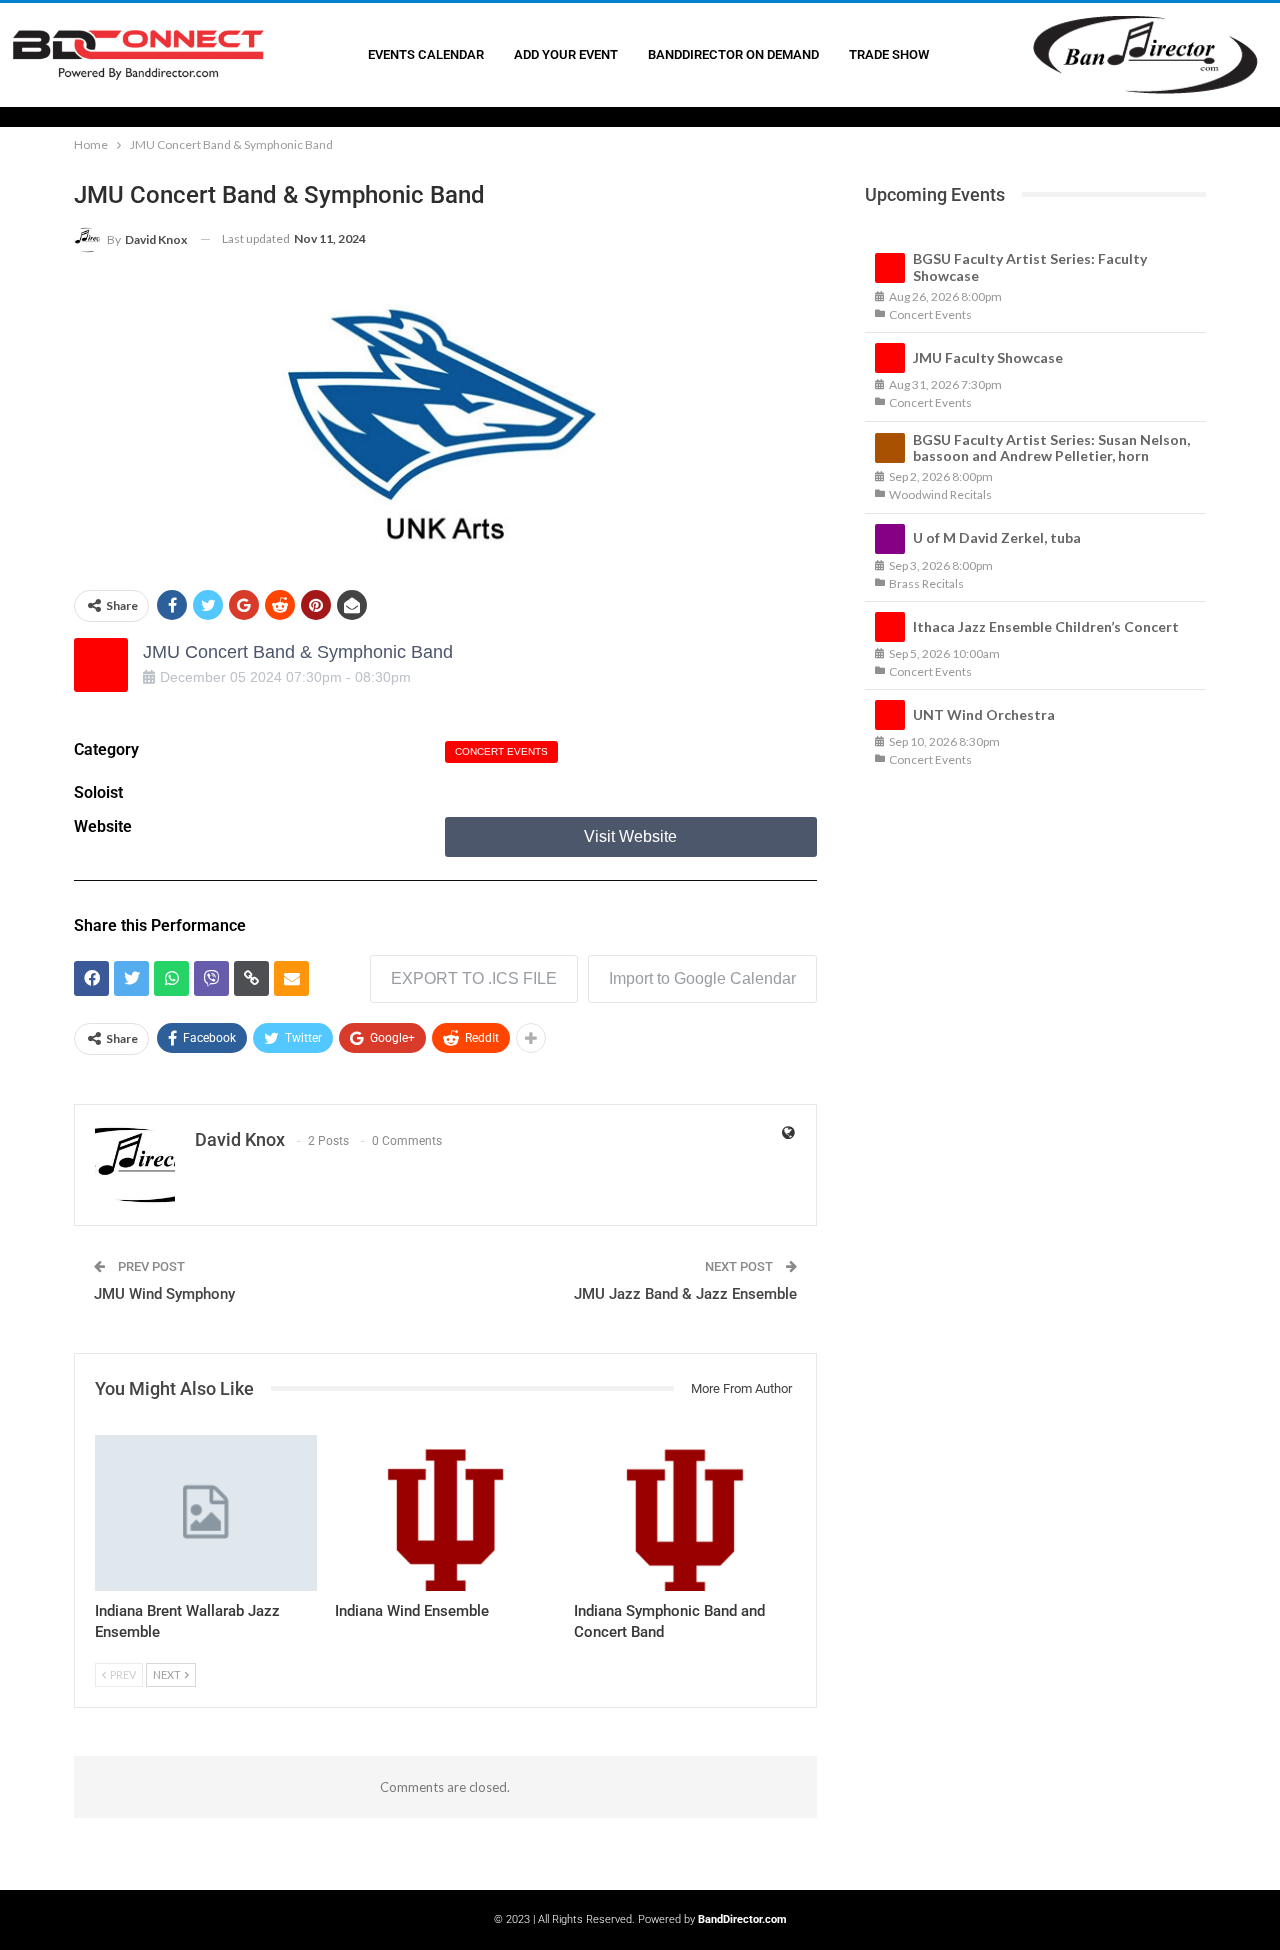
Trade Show (889, 54)
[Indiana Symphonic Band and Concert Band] (685, 1512)
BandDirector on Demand (733, 54)
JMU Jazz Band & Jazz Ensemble (685, 1294)
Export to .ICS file (474, 978)
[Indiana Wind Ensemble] (446, 1512)
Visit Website (630, 836)
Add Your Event (566, 54)
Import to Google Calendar (702, 978)
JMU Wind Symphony (164, 1294)
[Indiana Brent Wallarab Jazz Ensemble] (206, 1512)
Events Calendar (426, 54)
